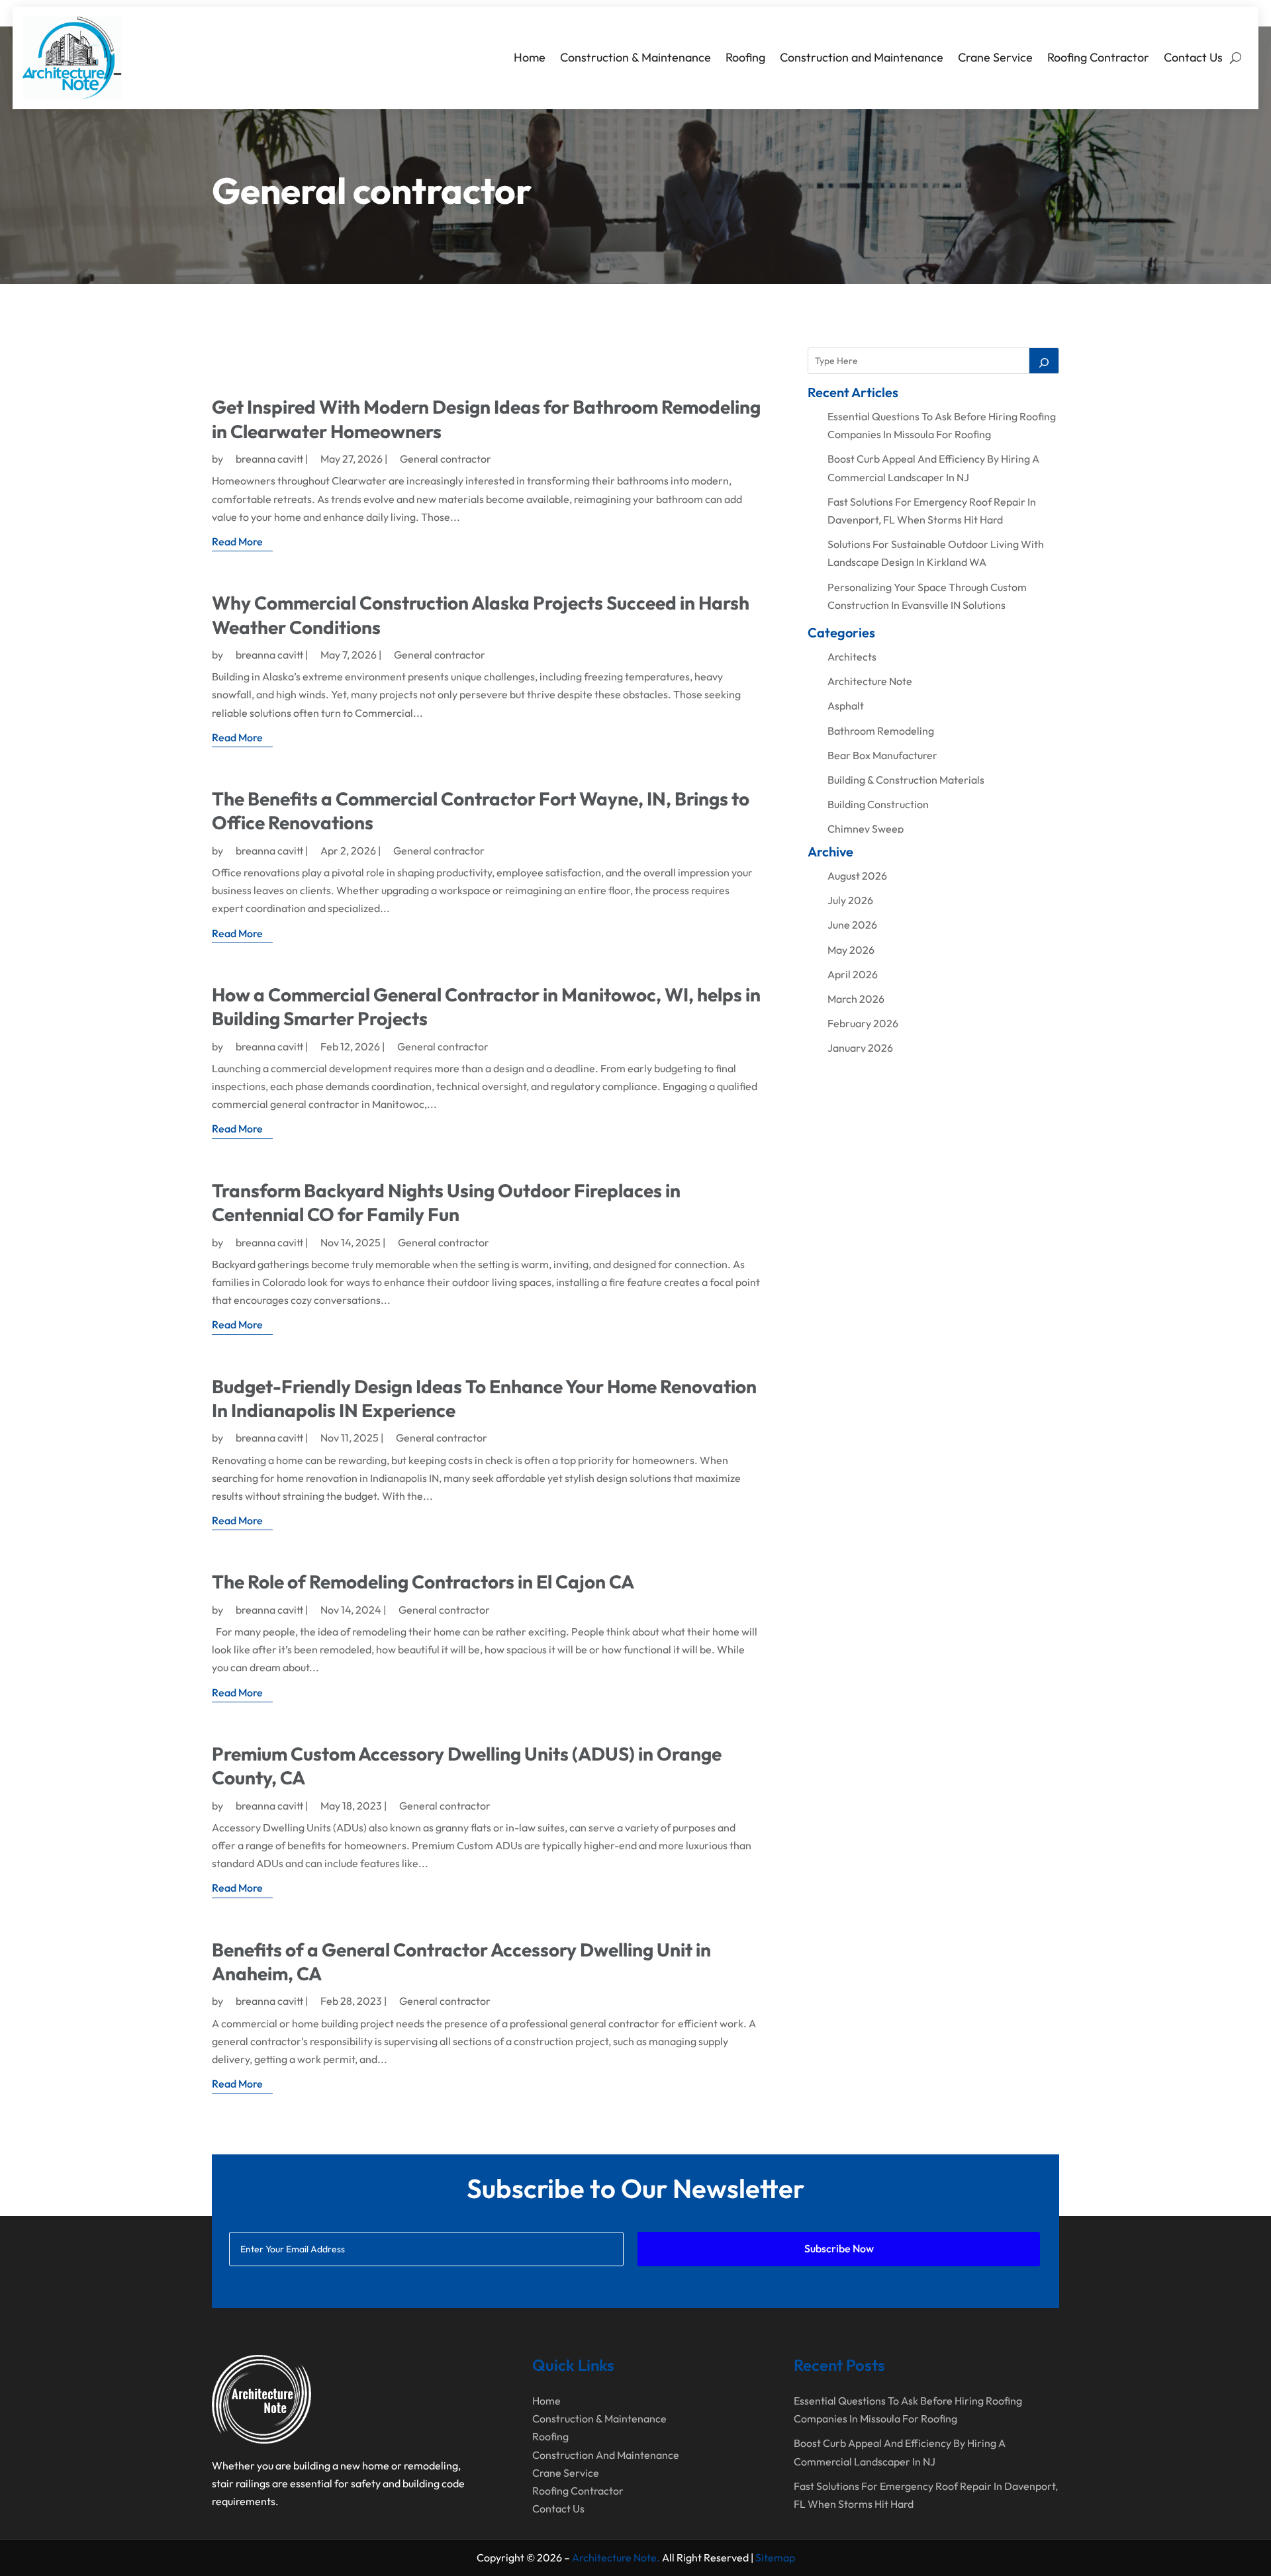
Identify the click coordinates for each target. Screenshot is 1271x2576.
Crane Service (995, 57)
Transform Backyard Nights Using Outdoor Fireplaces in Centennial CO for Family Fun (446, 1202)
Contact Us (1193, 57)
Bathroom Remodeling (881, 731)
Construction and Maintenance (862, 57)
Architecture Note (870, 681)
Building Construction (878, 804)
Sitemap (775, 2557)
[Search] (1044, 361)
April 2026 (853, 974)
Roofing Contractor (1098, 57)
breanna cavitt (269, 459)
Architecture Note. (616, 2557)
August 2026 (857, 876)
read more (237, 541)
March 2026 (856, 999)
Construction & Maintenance (635, 57)
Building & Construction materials (906, 780)
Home (530, 57)
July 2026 (850, 900)
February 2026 (863, 1023)
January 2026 (860, 1048)
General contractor (446, 459)
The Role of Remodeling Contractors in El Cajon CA (423, 1582)
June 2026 (852, 925)
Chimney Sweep (866, 829)
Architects (852, 657)
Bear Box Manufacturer (882, 755)
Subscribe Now (839, 2248)
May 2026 (851, 950)
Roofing (745, 57)
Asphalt (846, 706)
